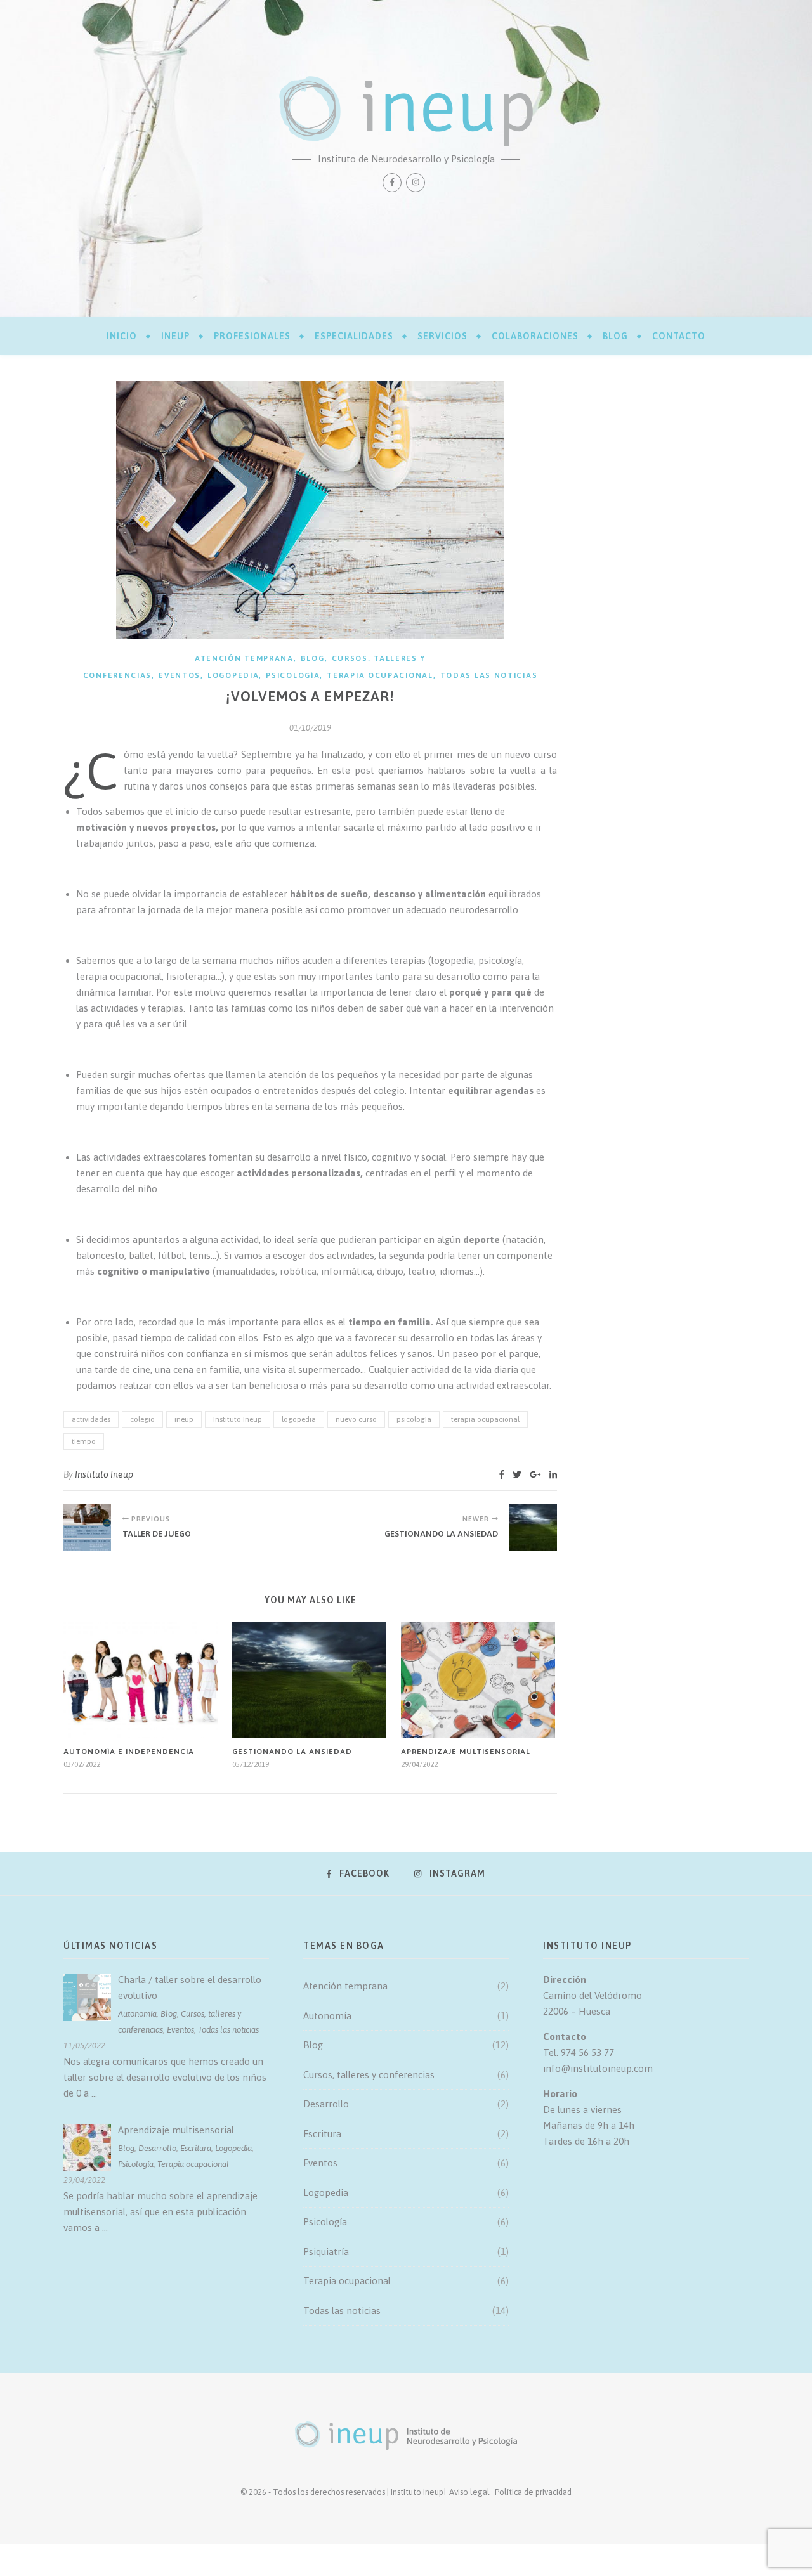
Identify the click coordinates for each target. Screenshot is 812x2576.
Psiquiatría (326, 2252)
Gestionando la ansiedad (292, 1752)
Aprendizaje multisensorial (466, 1752)
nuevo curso (356, 1419)
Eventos (180, 675)
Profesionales (252, 336)
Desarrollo (157, 2148)
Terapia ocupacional (380, 675)
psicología (414, 1419)
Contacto (679, 336)
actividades (91, 1419)
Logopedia (233, 675)
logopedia (299, 1419)
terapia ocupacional (485, 1419)
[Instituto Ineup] (406, 111)
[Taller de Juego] (87, 1527)
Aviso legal (469, 2492)
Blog (615, 336)
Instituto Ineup (238, 1419)
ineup (175, 336)
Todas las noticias (489, 675)
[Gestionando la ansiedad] (533, 1527)
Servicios (442, 336)
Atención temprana (244, 658)
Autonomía (137, 2014)
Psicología (293, 675)
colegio (142, 1419)
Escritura (196, 2148)
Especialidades (354, 336)
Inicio (122, 336)
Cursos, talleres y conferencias (369, 2075)
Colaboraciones (535, 336)
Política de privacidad (533, 2492)
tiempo (84, 1441)
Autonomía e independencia (129, 1752)
